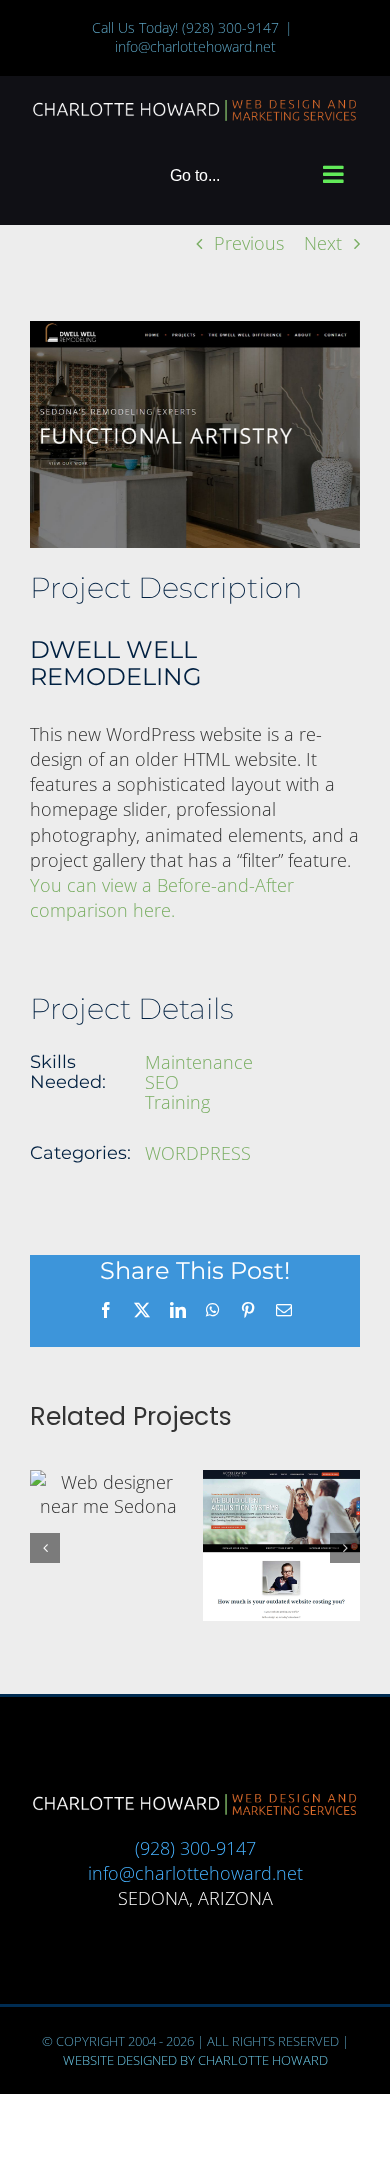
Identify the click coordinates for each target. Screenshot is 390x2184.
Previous (249, 243)
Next (323, 243)
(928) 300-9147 (230, 27)
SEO (162, 1082)
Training (177, 1102)
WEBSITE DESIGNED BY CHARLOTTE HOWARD (195, 2060)
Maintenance (199, 1062)
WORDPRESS (198, 1153)
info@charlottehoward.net (195, 46)
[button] (45, 1548)
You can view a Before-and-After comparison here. (162, 897)
